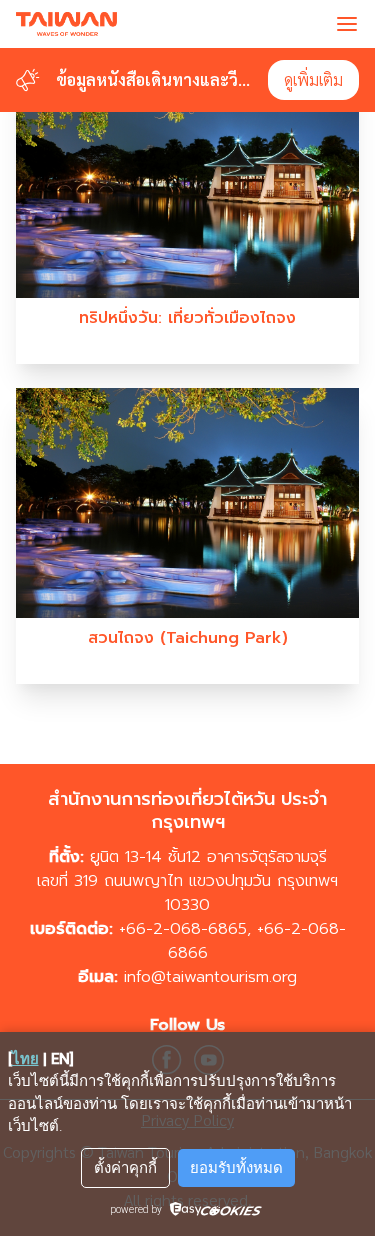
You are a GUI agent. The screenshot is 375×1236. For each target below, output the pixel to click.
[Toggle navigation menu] (347, 24)
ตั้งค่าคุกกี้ (125, 1168)
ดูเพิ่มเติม (313, 79)
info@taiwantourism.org (210, 977)
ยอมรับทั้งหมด (236, 1168)
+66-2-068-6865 (183, 929)
